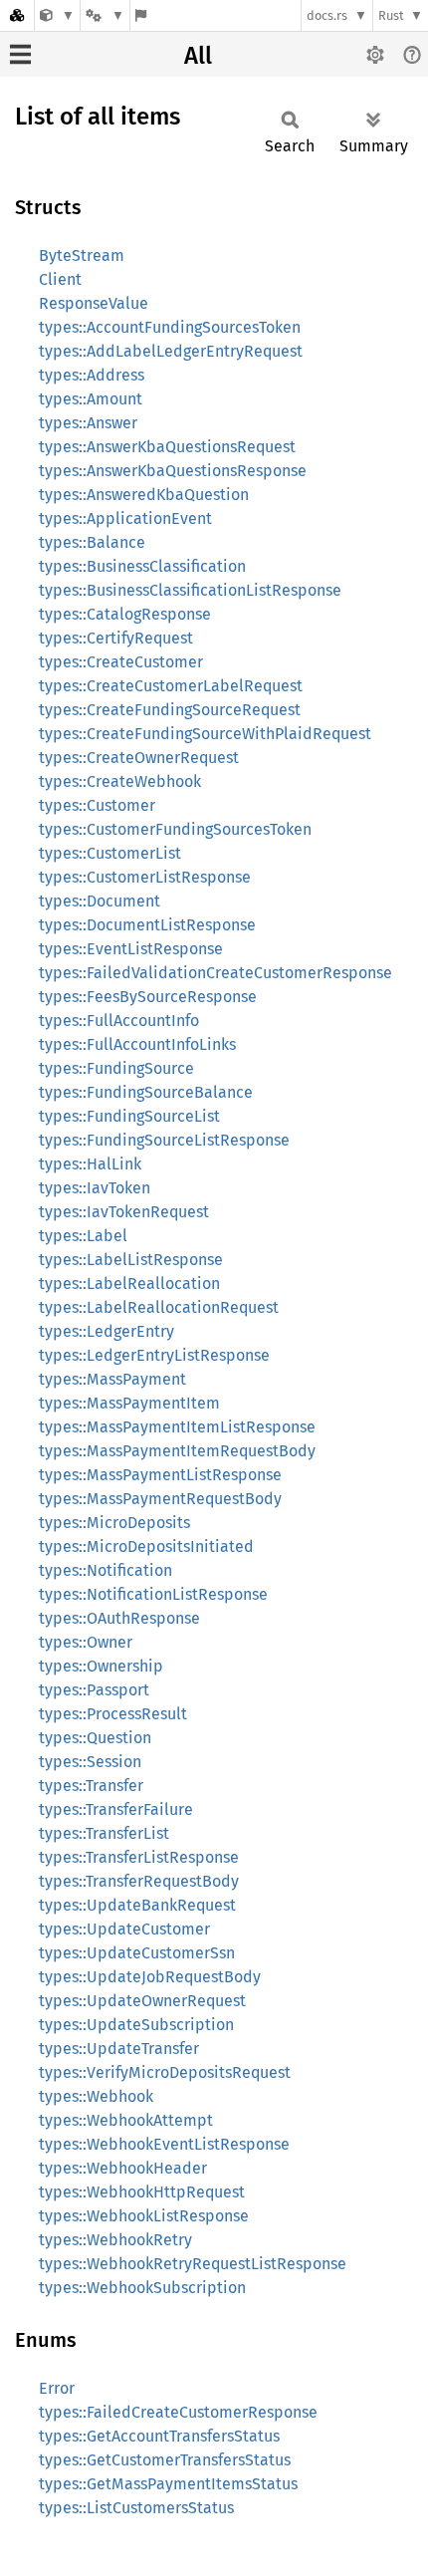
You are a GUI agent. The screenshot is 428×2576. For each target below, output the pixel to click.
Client (60, 279)
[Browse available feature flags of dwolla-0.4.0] (141, 15)
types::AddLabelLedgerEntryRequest (171, 351)
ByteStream (82, 256)
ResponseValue (94, 303)
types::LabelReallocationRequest (159, 1307)
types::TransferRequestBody (139, 1881)
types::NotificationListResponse (153, 1594)
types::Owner (86, 1642)
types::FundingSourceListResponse (164, 1140)
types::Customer (97, 805)
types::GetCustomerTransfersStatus (165, 2460)
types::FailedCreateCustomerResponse (178, 2412)
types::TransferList (104, 1833)
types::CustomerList (110, 853)
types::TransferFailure (116, 1809)
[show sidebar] (20, 54)
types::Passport (94, 1690)
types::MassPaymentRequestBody (160, 1499)
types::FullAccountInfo (119, 1021)
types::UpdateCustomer (124, 1929)
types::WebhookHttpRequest (142, 2192)
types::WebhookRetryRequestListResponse (193, 2264)
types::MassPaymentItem (129, 1403)
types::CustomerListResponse (145, 877)
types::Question (95, 1738)
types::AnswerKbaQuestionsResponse (173, 471)
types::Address (92, 375)
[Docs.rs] (17, 15)
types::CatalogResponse (125, 614)
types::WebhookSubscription (142, 2288)
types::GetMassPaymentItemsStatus (168, 2484)
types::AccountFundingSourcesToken (170, 327)
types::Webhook (96, 2096)
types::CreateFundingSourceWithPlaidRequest (205, 734)
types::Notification (106, 1570)
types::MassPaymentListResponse (160, 1475)
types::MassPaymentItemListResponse (177, 1427)
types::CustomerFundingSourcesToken (175, 829)
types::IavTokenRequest (124, 1212)
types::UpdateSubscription (136, 2025)
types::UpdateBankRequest (137, 1905)
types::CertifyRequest (116, 638)
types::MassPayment (112, 1379)
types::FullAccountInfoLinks (137, 1044)
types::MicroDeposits (114, 1523)
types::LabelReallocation (129, 1284)
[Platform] (105, 15)
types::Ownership (101, 1666)
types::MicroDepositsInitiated (146, 1546)
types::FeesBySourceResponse (148, 997)
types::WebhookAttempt (126, 2120)
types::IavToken (95, 1188)
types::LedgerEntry (107, 1331)
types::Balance (92, 542)
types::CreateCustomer (121, 662)
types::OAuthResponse (119, 1618)
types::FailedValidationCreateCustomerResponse (215, 973)
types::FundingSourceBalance (146, 1092)
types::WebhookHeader (123, 2168)
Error (57, 2388)
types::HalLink (90, 1164)
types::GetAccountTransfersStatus (159, 2436)
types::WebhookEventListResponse (164, 2144)
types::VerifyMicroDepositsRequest (165, 2072)
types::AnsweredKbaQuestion (144, 495)
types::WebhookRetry (115, 2240)
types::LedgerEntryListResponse (154, 1355)
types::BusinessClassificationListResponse (190, 590)
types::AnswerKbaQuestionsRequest (167, 447)
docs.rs (327, 15)
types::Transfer (91, 1786)
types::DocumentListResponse (147, 925)
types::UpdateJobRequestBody (150, 1977)
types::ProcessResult (113, 1714)
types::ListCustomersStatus (136, 2508)
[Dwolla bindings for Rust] (57, 15)
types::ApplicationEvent (125, 518)
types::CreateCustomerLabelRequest (171, 686)
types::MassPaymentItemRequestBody (177, 1451)
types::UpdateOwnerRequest (142, 2001)
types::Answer (88, 423)
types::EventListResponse (131, 949)
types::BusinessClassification (142, 566)
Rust (391, 15)
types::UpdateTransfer (119, 2049)
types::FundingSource (116, 1068)
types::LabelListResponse (131, 1260)
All (198, 56)
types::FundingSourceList (129, 1116)
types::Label (83, 1236)
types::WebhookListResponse (144, 2216)
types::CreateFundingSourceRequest (170, 710)
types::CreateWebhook (120, 781)
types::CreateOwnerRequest (139, 758)
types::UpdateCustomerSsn (137, 1953)
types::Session (90, 1762)
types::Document (100, 901)
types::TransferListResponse (139, 1857)
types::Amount (91, 399)
